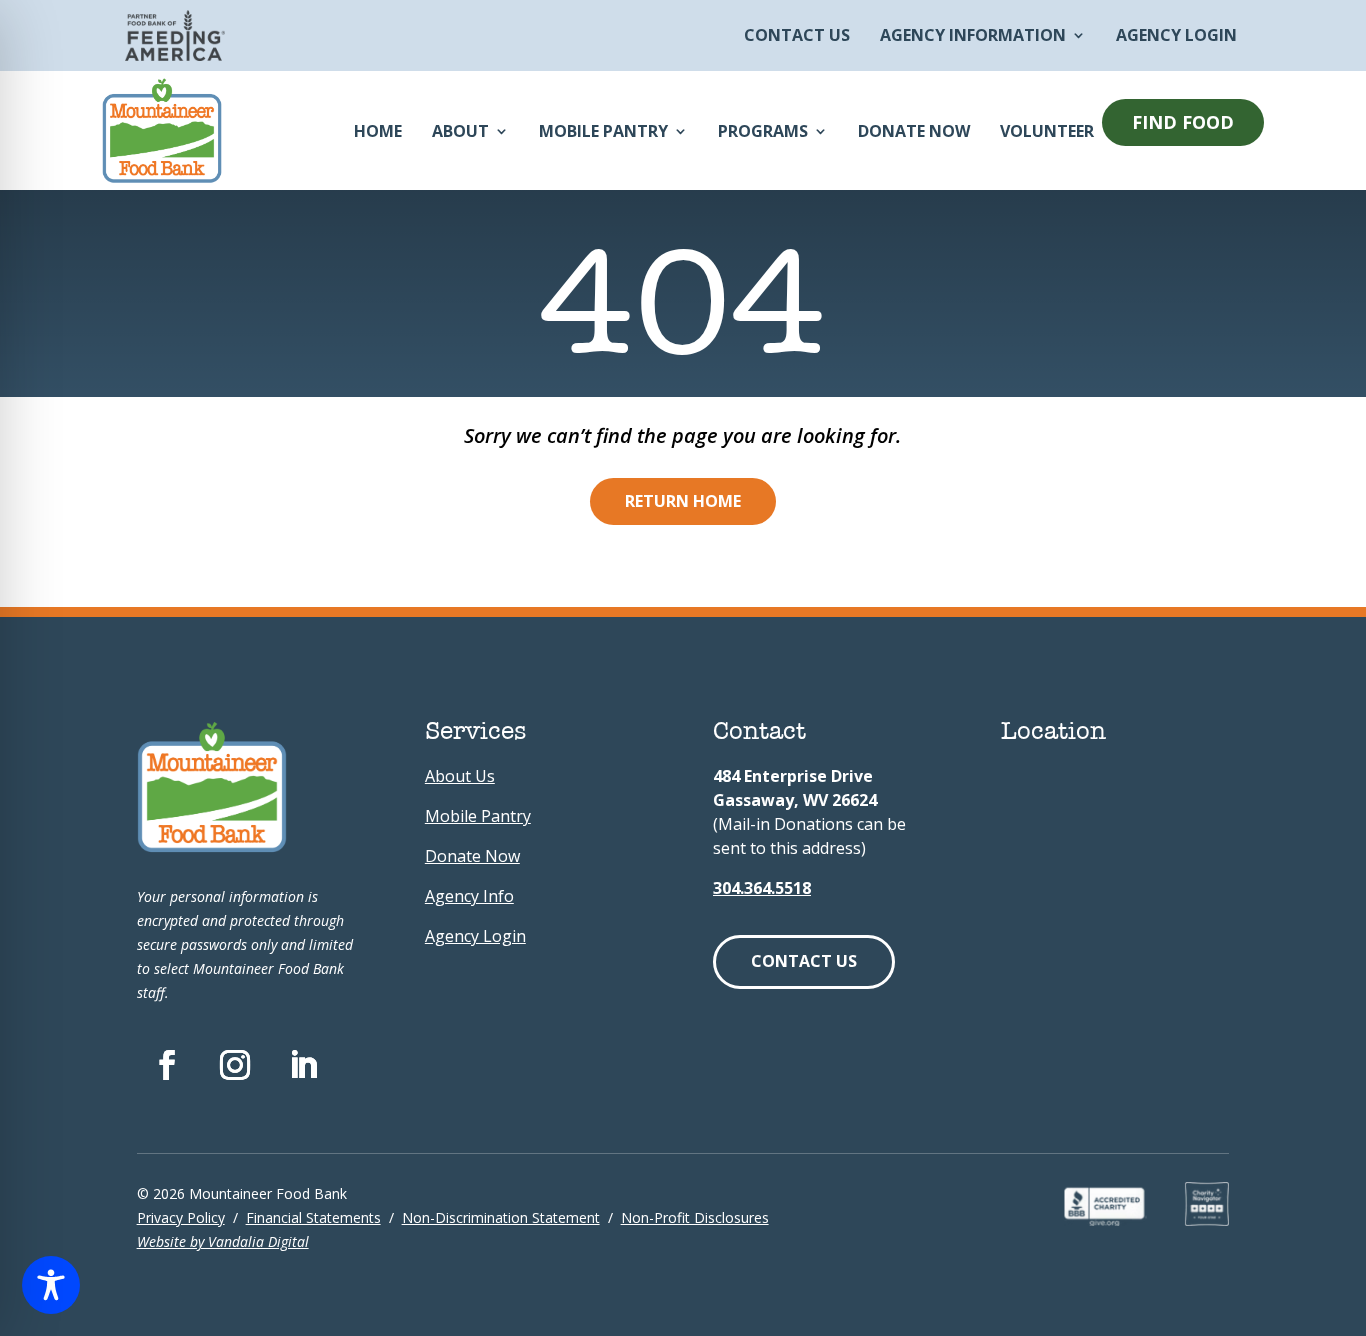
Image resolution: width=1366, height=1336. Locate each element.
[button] (1118, 122)
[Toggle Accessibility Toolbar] (51, 1285)
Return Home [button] (683, 501)
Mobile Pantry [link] (603, 131)
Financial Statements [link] (313, 1217)
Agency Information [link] (973, 37)
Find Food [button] (1183, 122)
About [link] (460, 131)
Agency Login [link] (1176, 37)
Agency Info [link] (469, 896)
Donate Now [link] (914, 131)
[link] (175, 55)
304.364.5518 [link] (762, 888)
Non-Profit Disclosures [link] (695, 1217)
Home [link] (378, 131)
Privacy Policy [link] (181, 1217)
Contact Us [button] (804, 961)
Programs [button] (763, 131)
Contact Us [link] (797, 37)
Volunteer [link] (1047, 131)
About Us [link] (460, 776)
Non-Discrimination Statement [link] (501, 1217)
